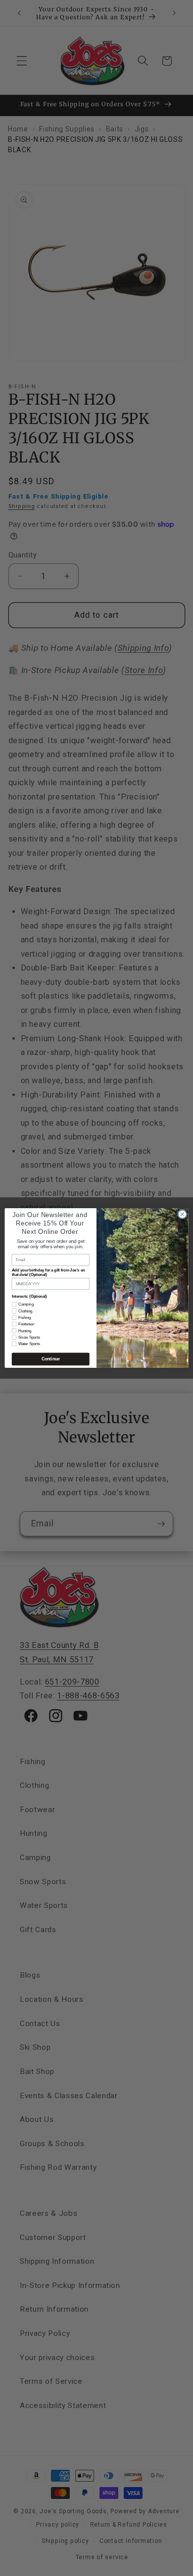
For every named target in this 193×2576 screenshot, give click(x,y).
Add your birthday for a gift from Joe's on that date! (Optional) (48, 1272)
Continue (51, 1359)
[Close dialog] (182, 1214)
